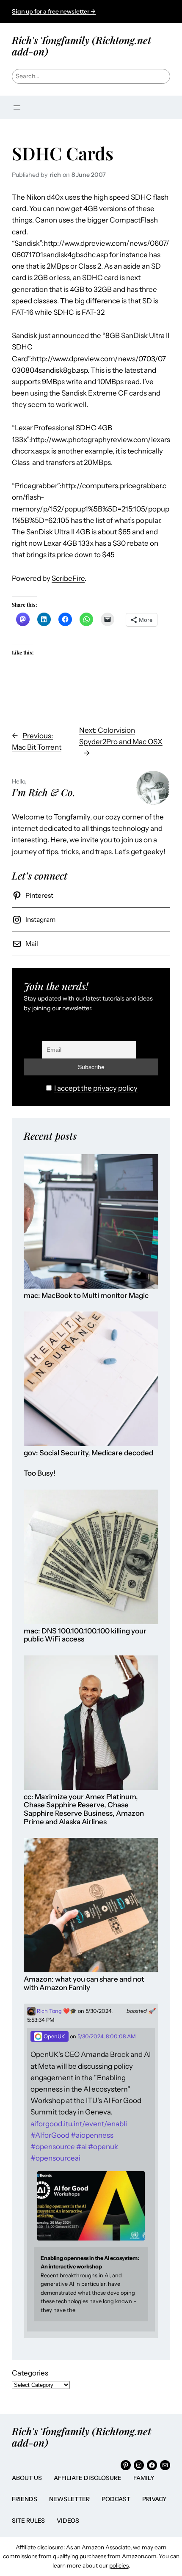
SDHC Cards (63, 153)
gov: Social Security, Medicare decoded (88, 1453)
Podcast (116, 2499)
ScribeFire (68, 578)
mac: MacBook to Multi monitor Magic (86, 1296)
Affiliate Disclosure (88, 2478)
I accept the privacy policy (96, 1088)
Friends (25, 2499)
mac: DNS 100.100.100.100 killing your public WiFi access (85, 1635)
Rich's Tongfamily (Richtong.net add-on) (81, 45)
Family (144, 2478)
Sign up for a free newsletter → (54, 11)
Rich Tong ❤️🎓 (56, 2011)
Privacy (154, 2499)
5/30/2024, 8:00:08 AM (107, 2036)
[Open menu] (17, 107)
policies (119, 2565)
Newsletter (69, 2499)
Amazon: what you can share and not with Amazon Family (84, 1984)
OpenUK (54, 2036)
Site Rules (28, 2521)
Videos (68, 2521)
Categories (30, 2373)
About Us (27, 2478)
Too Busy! (40, 1473)
